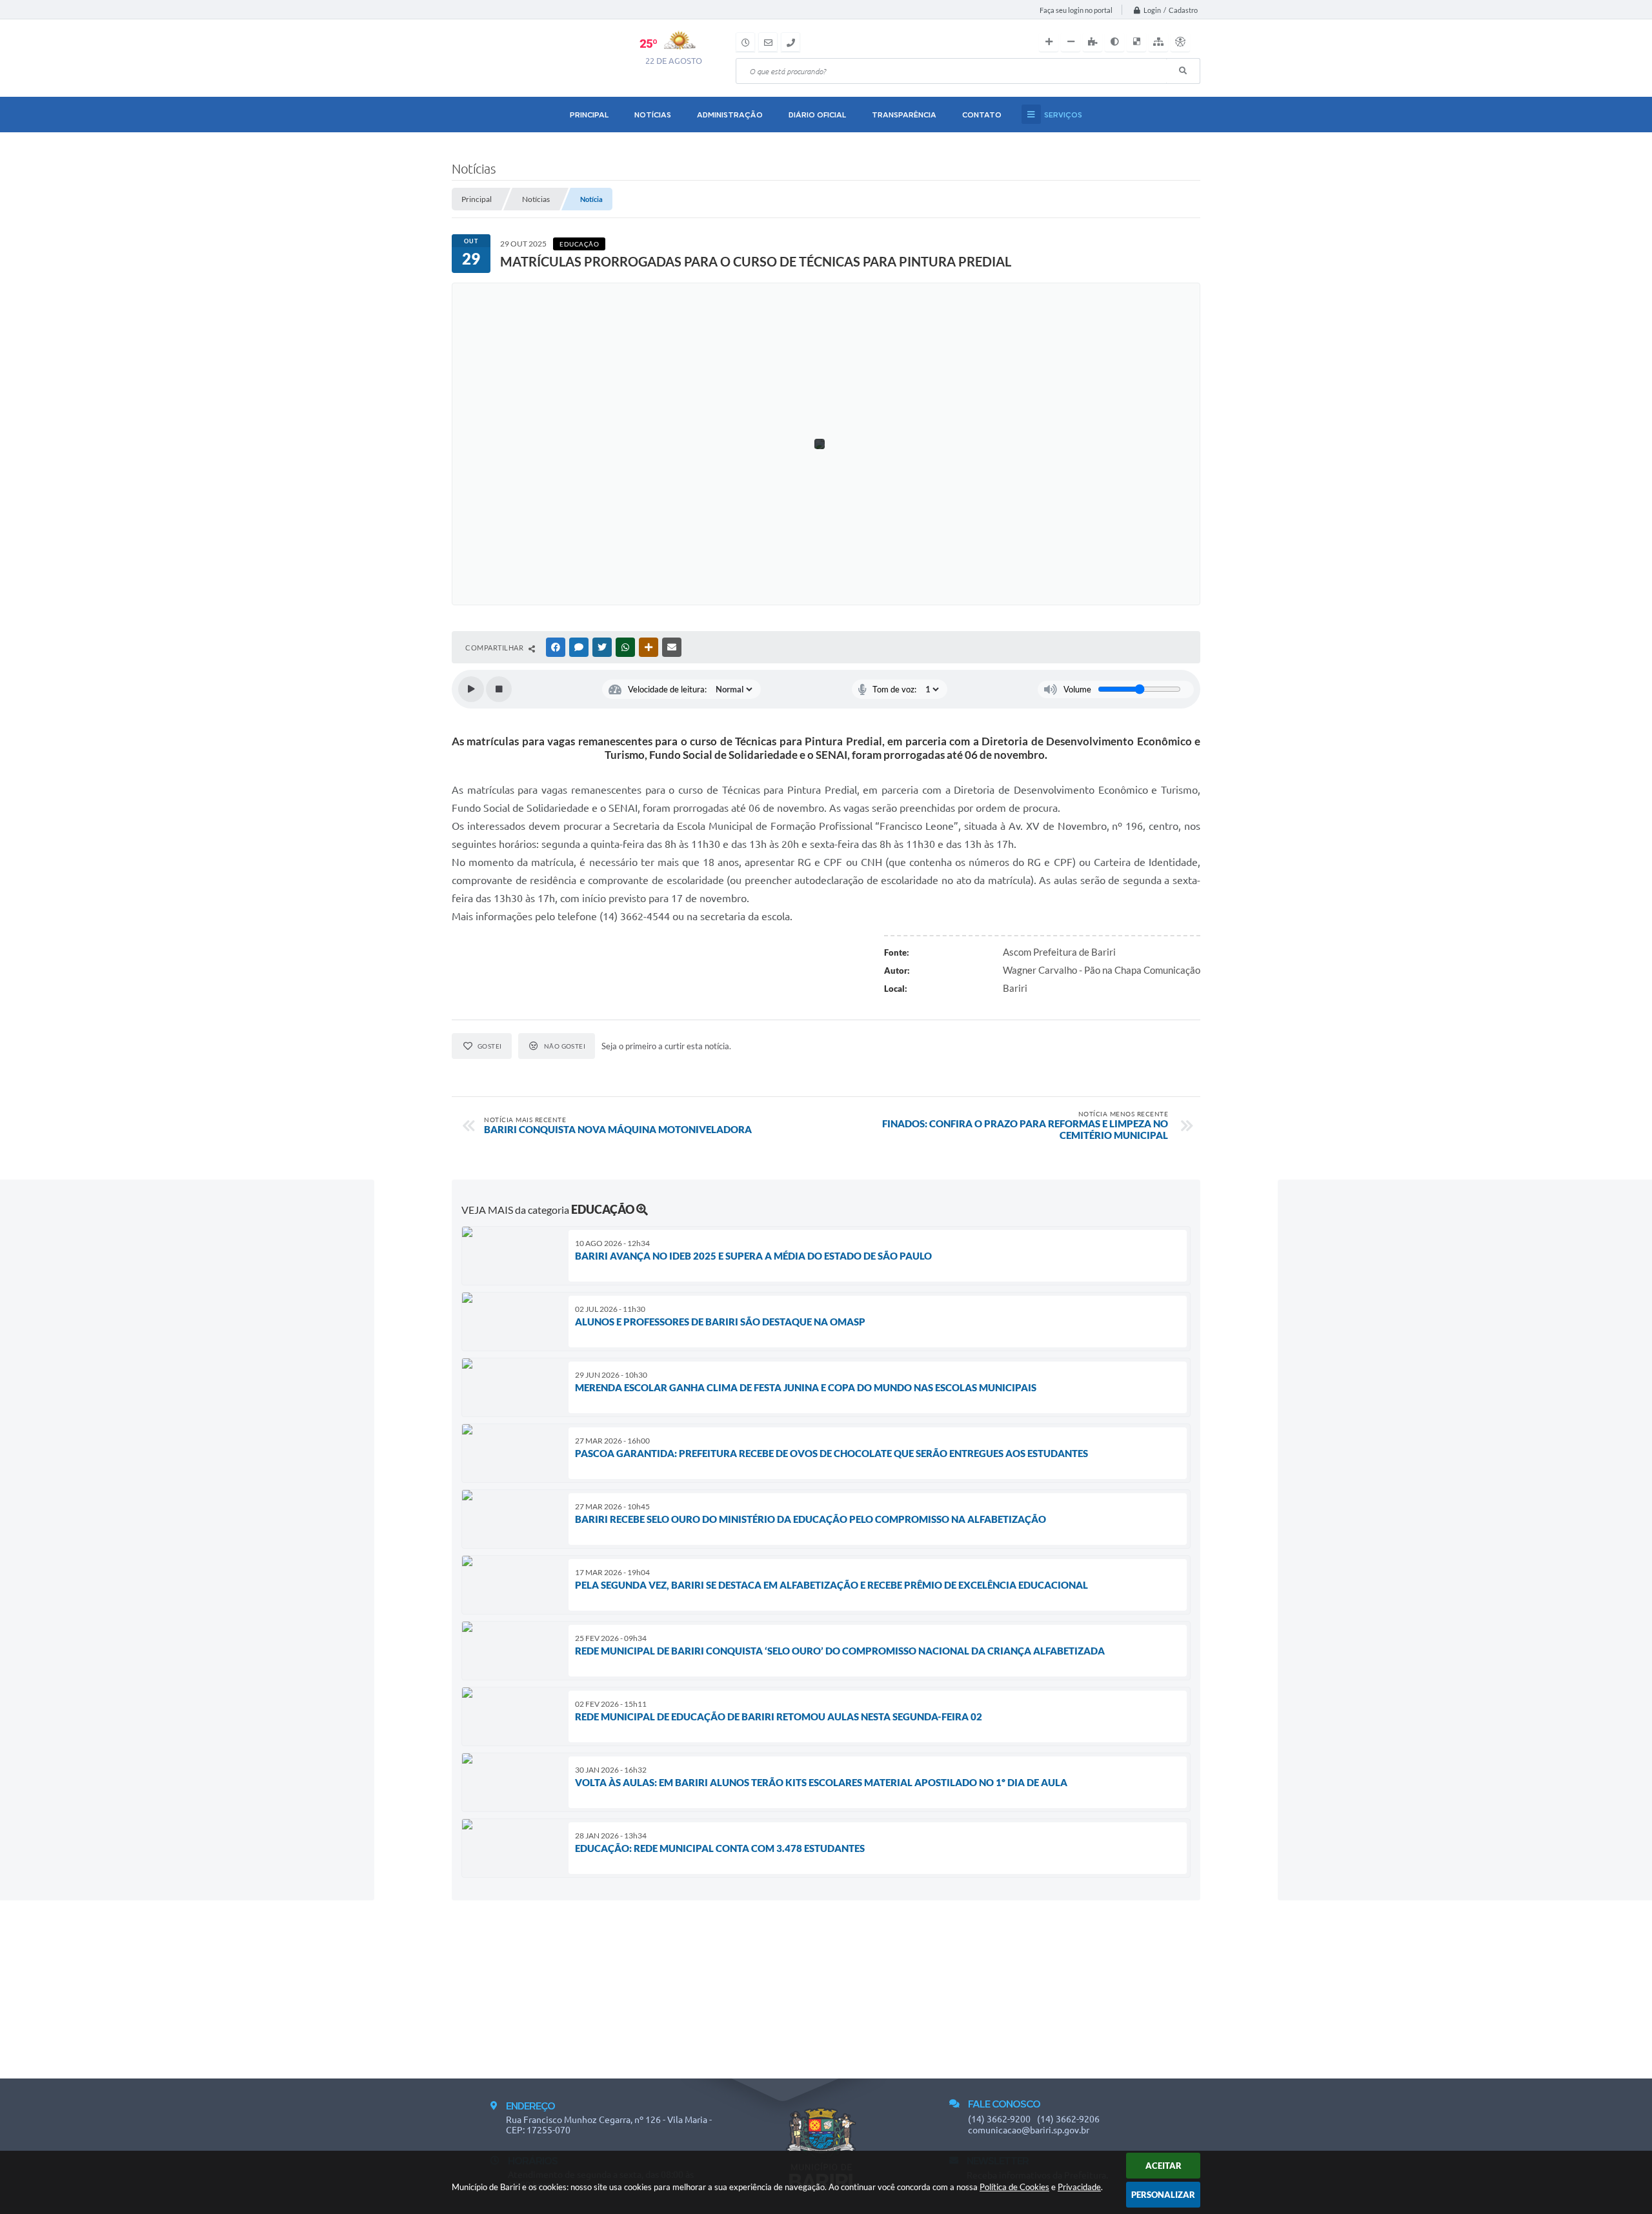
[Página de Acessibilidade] (1180, 42)
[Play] (471, 689)
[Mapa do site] (1158, 42)
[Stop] (499, 689)
